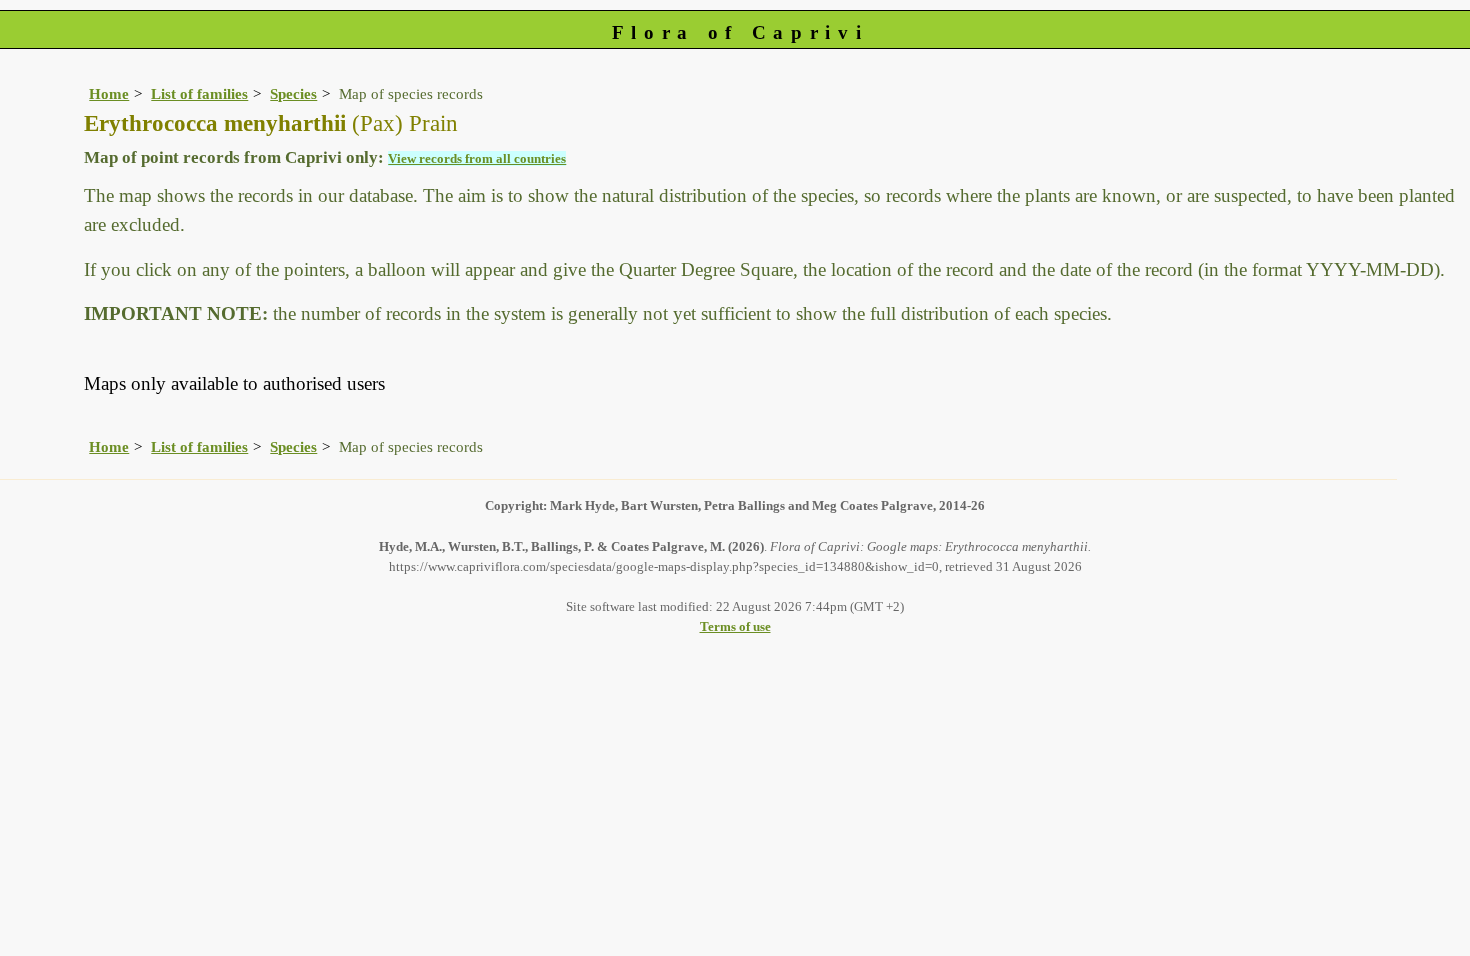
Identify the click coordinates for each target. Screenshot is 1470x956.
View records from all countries (477, 158)
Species (293, 93)
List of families (199, 93)
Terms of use (735, 626)
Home (109, 93)
